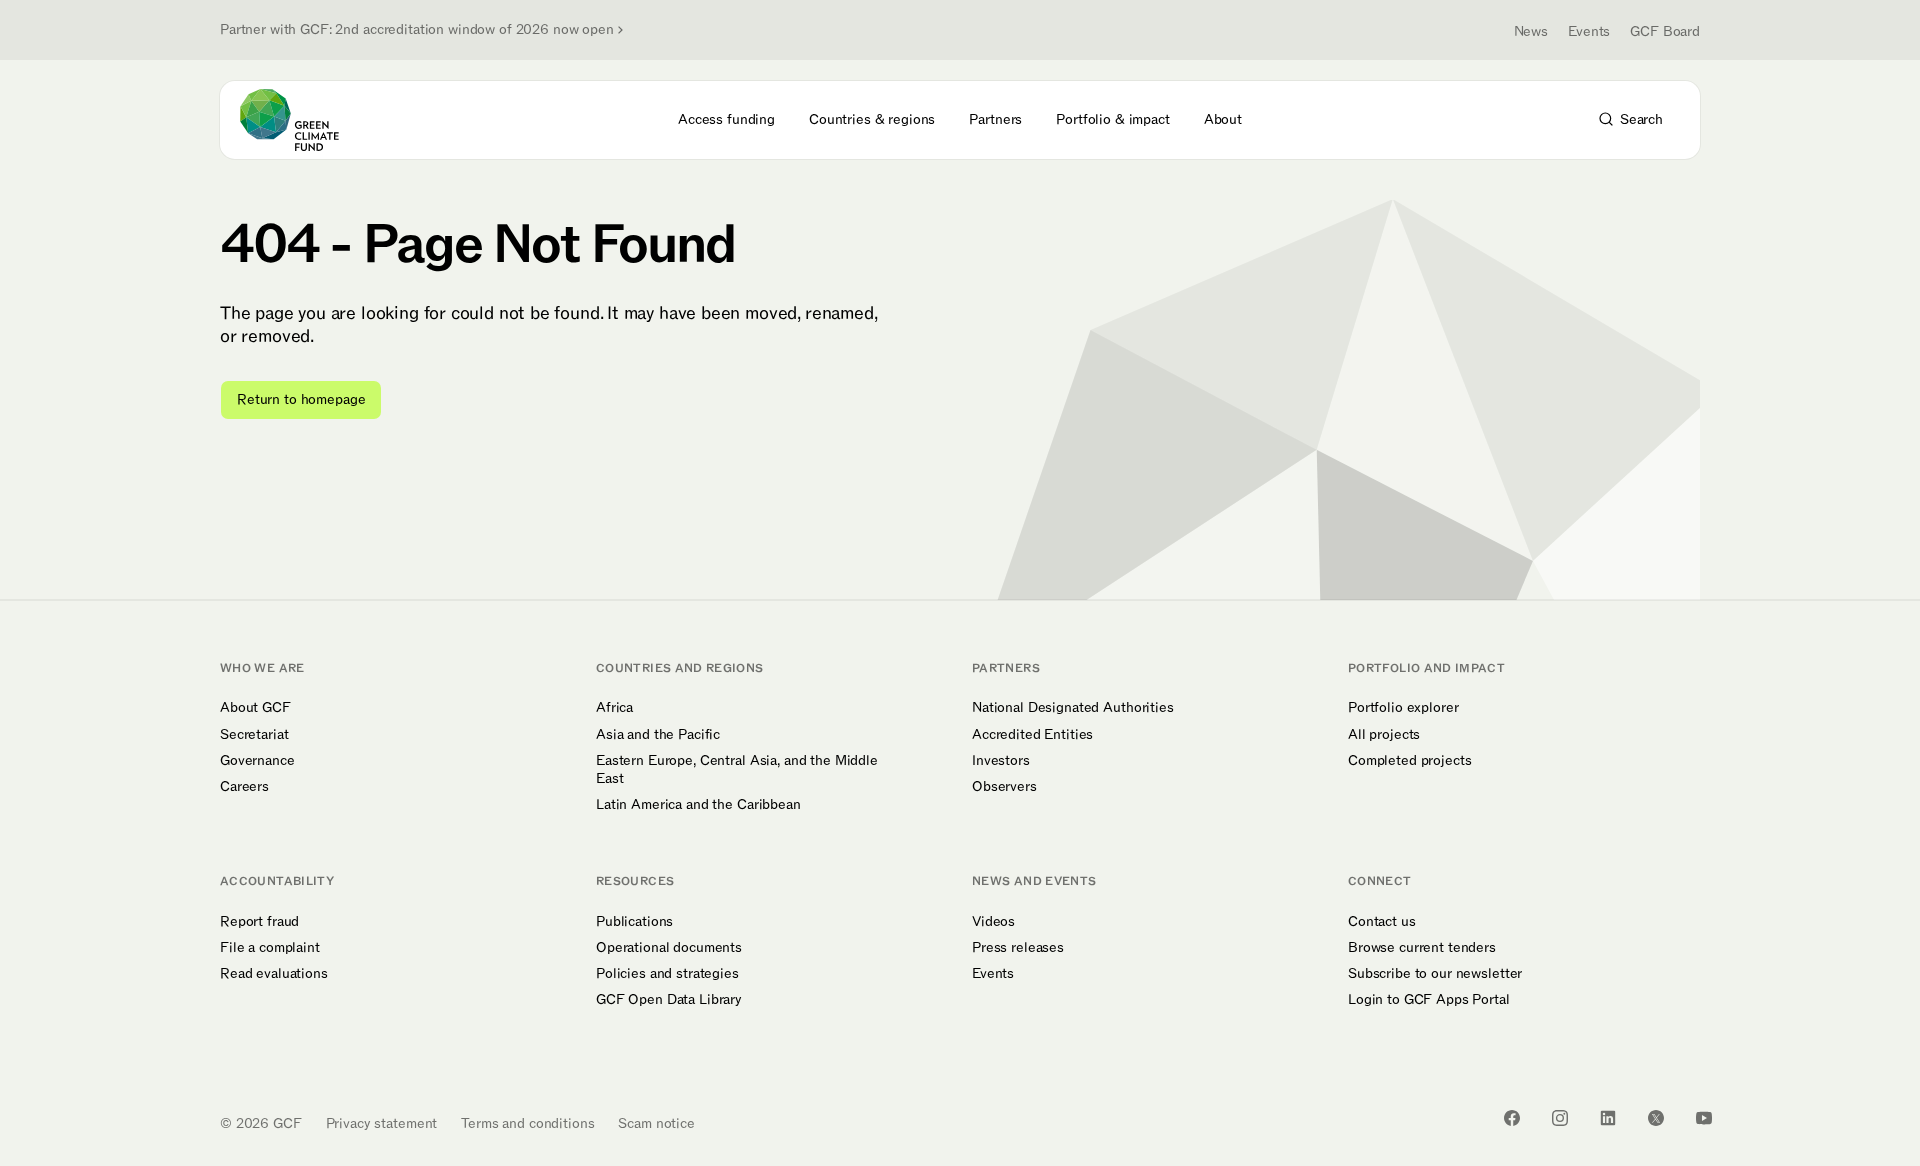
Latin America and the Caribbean (698, 805)
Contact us (1382, 922)
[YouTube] (1704, 1118)
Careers (244, 787)
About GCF (255, 708)
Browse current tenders (1422, 948)
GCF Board (1665, 31)
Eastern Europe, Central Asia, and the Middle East (737, 770)
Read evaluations (274, 974)
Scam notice (656, 1123)
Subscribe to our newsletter (1435, 974)
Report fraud (259, 922)
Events (1589, 31)
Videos (993, 922)
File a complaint (270, 948)
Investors (1001, 761)
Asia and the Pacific (658, 735)
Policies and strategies (667, 974)
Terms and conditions (527, 1123)
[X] (1656, 1118)
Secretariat (254, 735)
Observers (1004, 787)
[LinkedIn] (1608, 1118)
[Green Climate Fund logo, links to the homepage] (301, 120)
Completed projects (1409, 761)
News (1531, 31)
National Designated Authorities (1073, 708)
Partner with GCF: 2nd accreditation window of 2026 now (417, 30)
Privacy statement (382, 1123)
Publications (634, 922)
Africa (614, 708)
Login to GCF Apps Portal (1429, 1000)
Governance (257, 761)
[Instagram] (1560, 1118)
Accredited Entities (1032, 735)
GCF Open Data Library (669, 1000)
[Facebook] (1512, 1118)
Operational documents (669, 948)
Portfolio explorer (1403, 708)
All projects (1384, 735)
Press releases (1018, 948)
